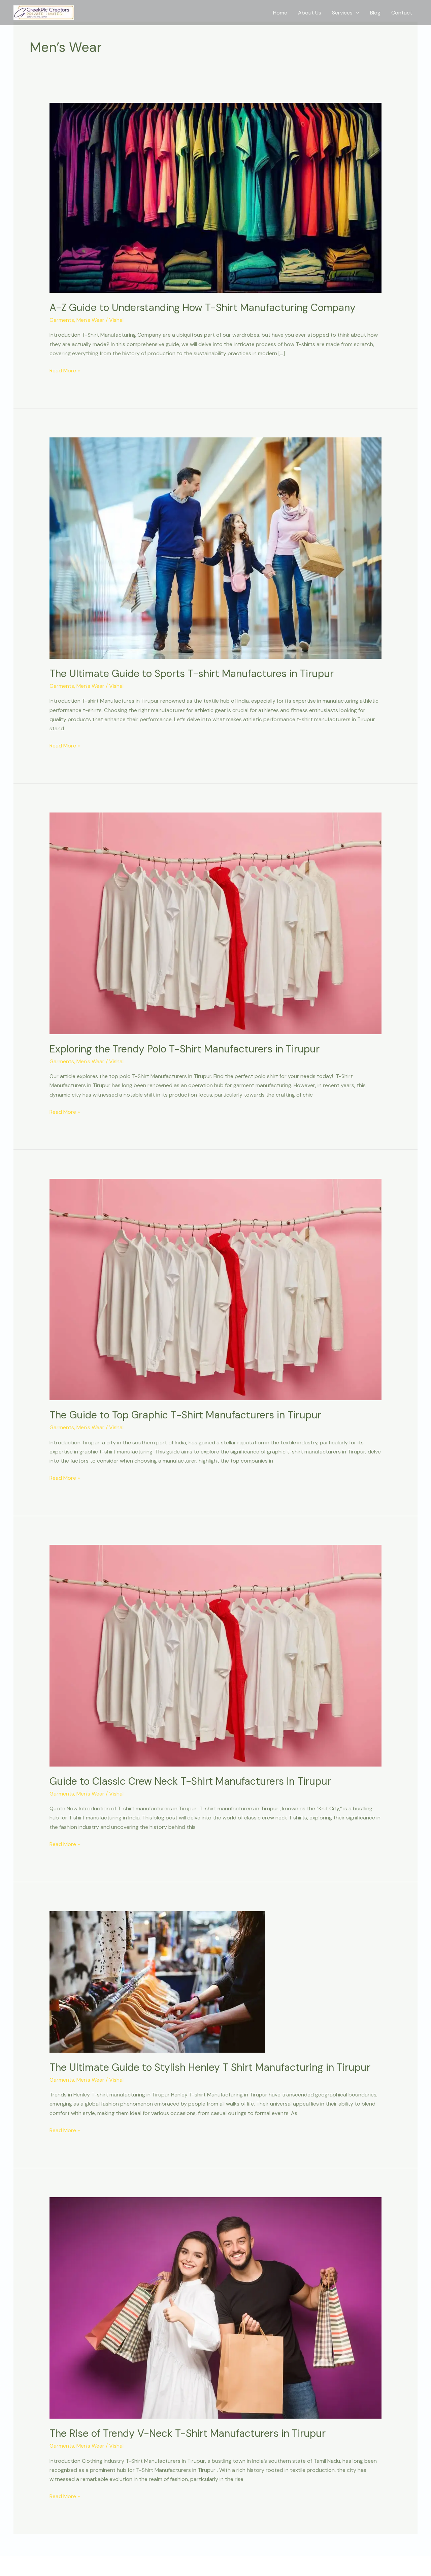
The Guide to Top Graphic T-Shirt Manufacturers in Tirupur (185, 1415)
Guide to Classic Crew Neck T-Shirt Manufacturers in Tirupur (190, 1781)
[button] (356, 13)
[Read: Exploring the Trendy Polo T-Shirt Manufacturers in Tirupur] (216, 923)
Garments (62, 320)
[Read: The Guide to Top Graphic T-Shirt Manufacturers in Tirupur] (216, 1289)
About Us (310, 13)
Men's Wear (90, 320)
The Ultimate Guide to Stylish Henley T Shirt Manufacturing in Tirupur (210, 2067)
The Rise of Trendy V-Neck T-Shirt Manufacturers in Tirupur (188, 2433)
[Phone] (414, 2508)
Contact (402, 13)
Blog (375, 13)
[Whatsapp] (414, 2525)
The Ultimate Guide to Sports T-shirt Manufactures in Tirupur (192, 673)
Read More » (65, 370)
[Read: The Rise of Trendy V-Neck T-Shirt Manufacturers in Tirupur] (216, 2307)
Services (342, 13)
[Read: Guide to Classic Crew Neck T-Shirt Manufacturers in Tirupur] (216, 1655)
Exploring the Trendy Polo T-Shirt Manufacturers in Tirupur (185, 1049)
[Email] (414, 2543)
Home (280, 13)
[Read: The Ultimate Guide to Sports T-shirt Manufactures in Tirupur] (216, 547)
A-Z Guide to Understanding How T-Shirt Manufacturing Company (204, 308)
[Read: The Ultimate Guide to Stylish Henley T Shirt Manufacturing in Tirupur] (157, 1981)
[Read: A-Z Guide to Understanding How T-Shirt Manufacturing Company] (216, 197)
